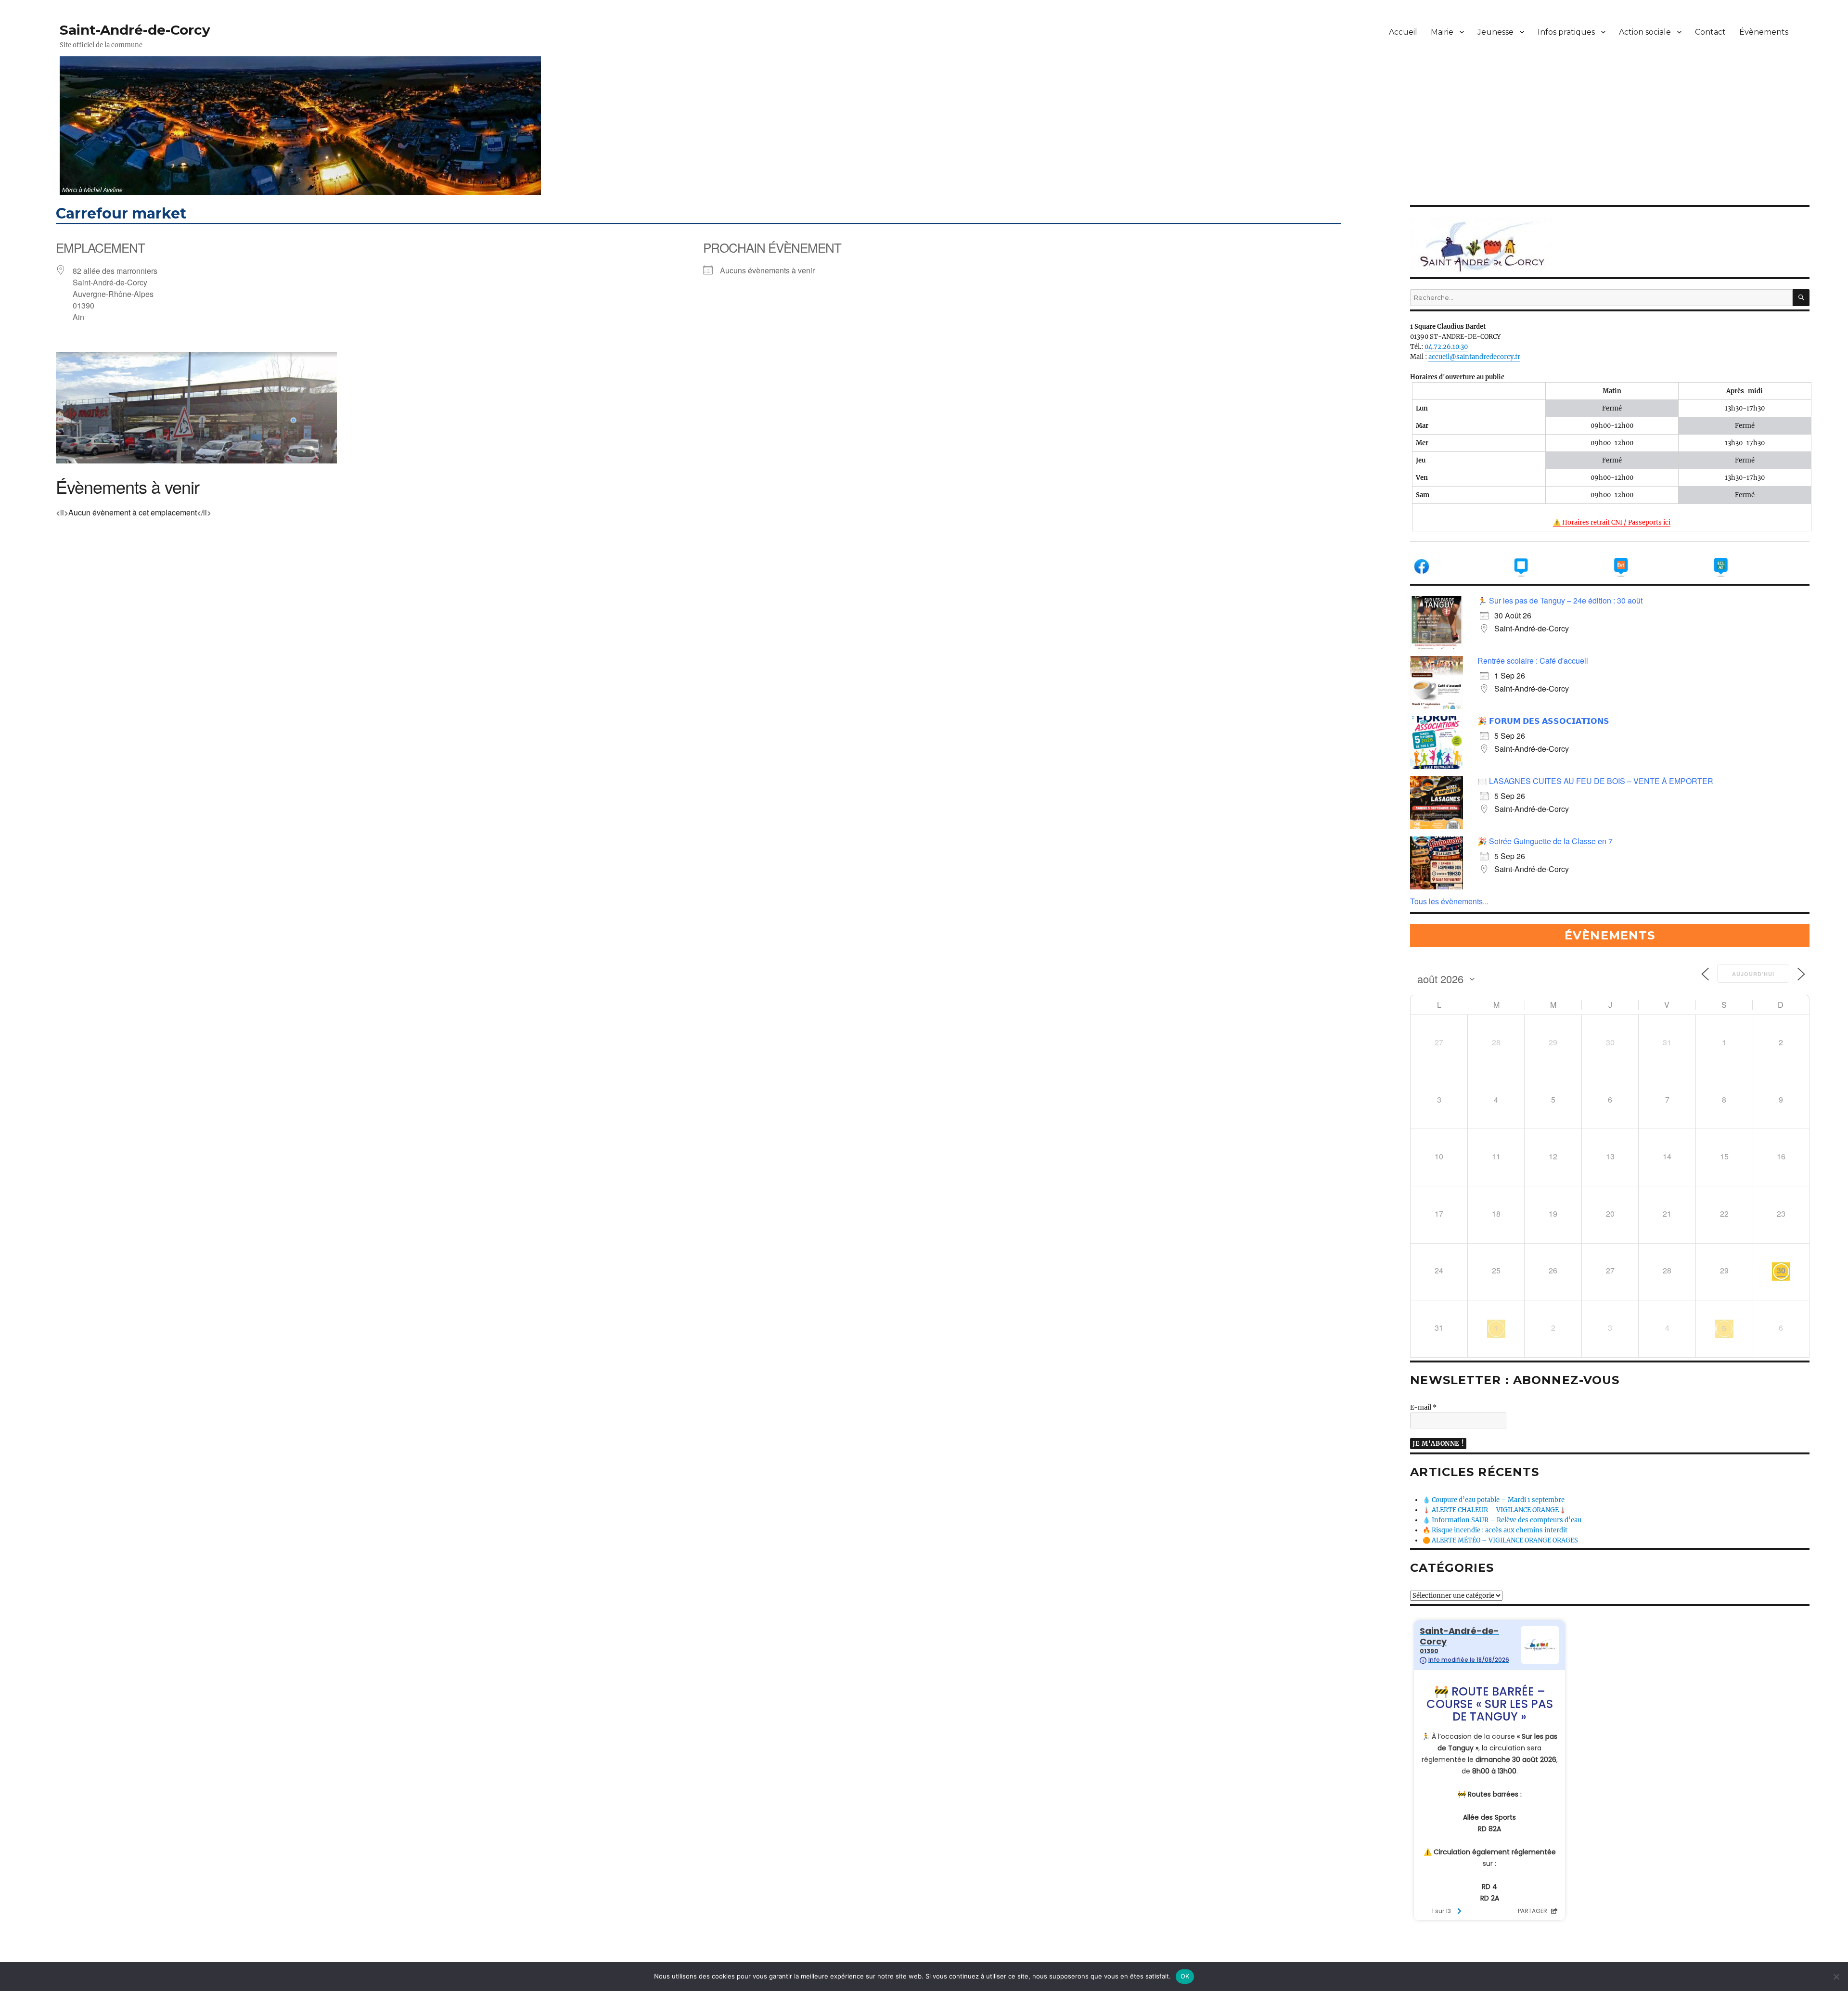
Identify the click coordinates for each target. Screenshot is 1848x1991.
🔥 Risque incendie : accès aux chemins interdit (1495, 1530)
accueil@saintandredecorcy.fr (1474, 357)
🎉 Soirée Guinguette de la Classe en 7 (1545, 841)
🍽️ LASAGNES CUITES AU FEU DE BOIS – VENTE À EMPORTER (1595, 781)
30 (1781, 1270)
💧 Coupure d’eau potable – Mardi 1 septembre (1494, 1500)
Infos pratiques (1566, 32)
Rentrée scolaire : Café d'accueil (1533, 661)
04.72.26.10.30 (1446, 347)
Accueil (1403, 32)
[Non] (1836, 1977)
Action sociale (1645, 32)
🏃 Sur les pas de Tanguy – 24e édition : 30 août (1560, 600)
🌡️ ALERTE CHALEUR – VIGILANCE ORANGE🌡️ (1495, 1510)
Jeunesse (1495, 32)
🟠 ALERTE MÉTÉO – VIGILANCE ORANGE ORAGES (1500, 1540)
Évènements (1764, 32)
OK (1185, 1976)
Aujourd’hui (1753, 974)
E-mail (1423, 1407)
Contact (1710, 32)
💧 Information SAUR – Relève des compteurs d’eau (1502, 1520)
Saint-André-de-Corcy (135, 30)
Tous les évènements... (1449, 901)
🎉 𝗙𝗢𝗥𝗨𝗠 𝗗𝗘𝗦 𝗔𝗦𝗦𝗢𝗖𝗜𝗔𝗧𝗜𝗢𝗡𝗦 (1543, 721)
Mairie (1442, 32)
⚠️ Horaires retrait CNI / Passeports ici (1612, 522)
